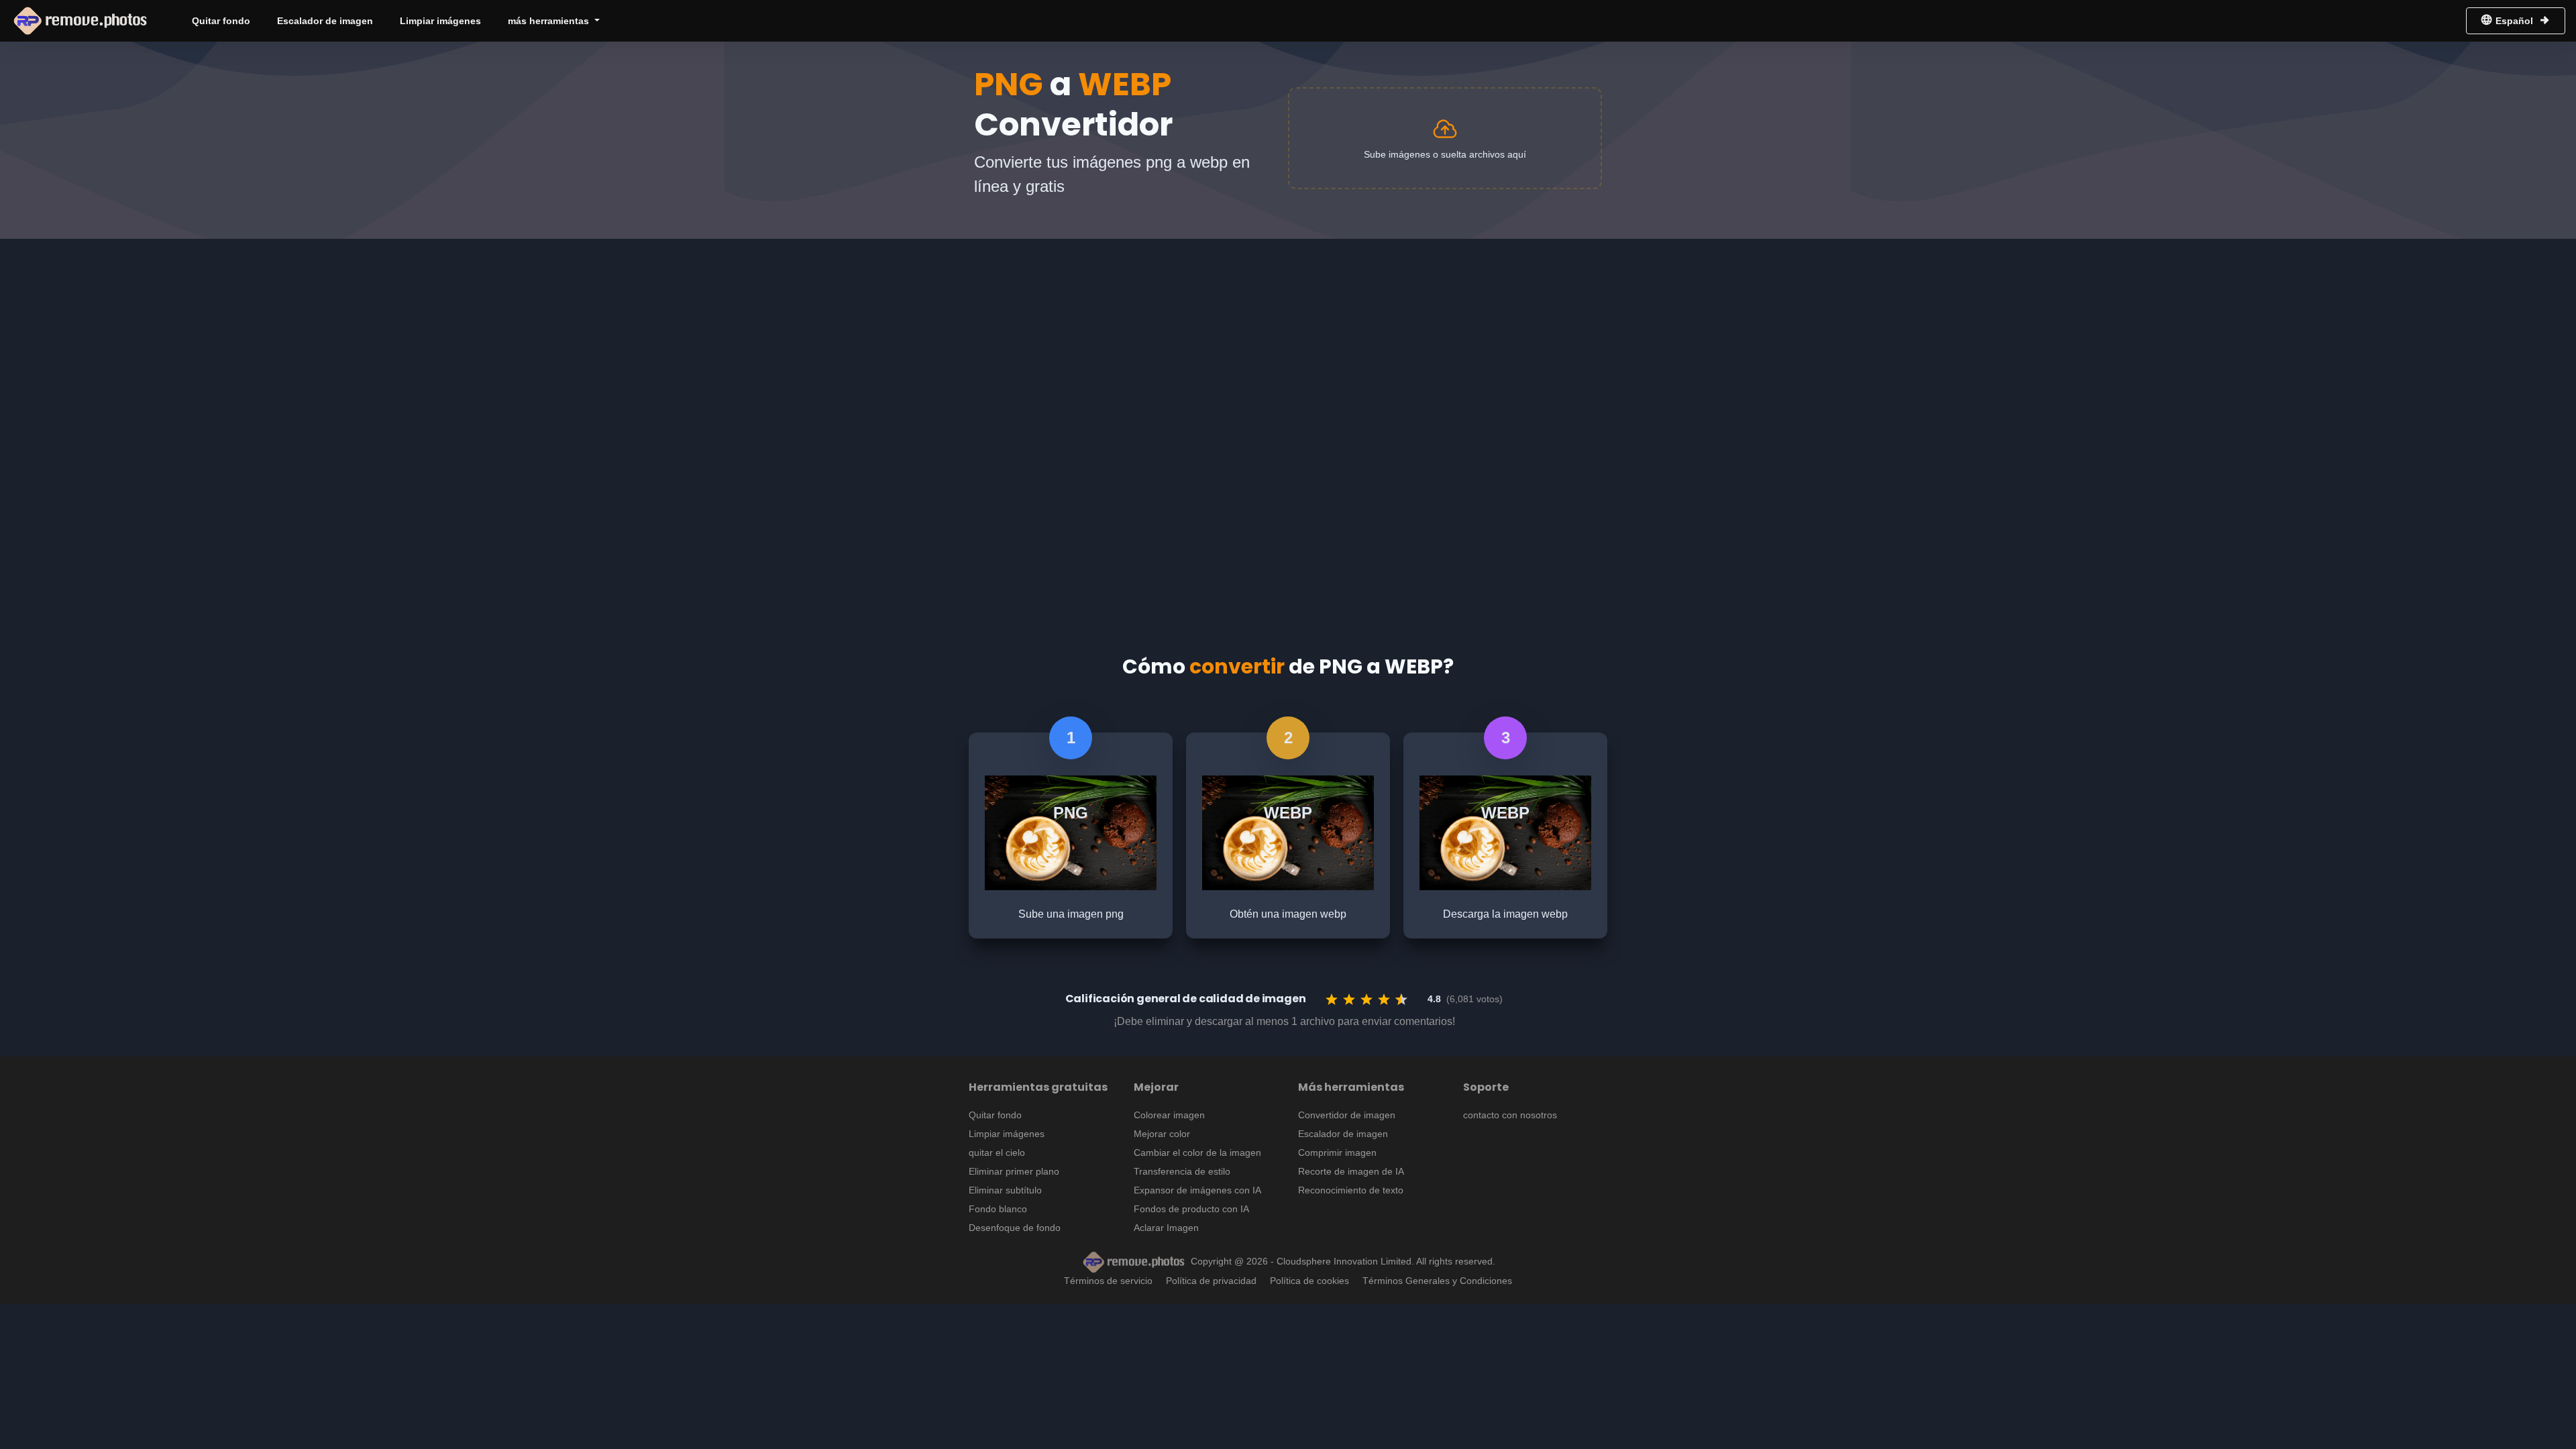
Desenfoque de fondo (1015, 1228)
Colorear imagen (1169, 1115)
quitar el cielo (997, 1152)
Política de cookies (1309, 1281)
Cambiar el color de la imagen (1197, 1152)
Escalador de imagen (325, 21)
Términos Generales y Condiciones (1437, 1281)
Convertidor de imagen (1347, 1115)
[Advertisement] (1288, 339)
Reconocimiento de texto (1351, 1190)
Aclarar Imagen (1166, 1228)
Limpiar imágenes (440, 21)
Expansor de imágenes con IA (1197, 1190)
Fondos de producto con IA (1191, 1209)
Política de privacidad (1211, 1281)
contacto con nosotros (1510, 1115)
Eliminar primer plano (1014, 1171)
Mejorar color (1162, 1134)
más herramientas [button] (550, 21)
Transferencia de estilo (1182, 1171)
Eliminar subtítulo (1005, 1190)
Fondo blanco (998, 1209)
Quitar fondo (221, 21)
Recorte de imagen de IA (1351, 1171)
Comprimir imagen (1337, 1152)
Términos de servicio (1108, 1281)
